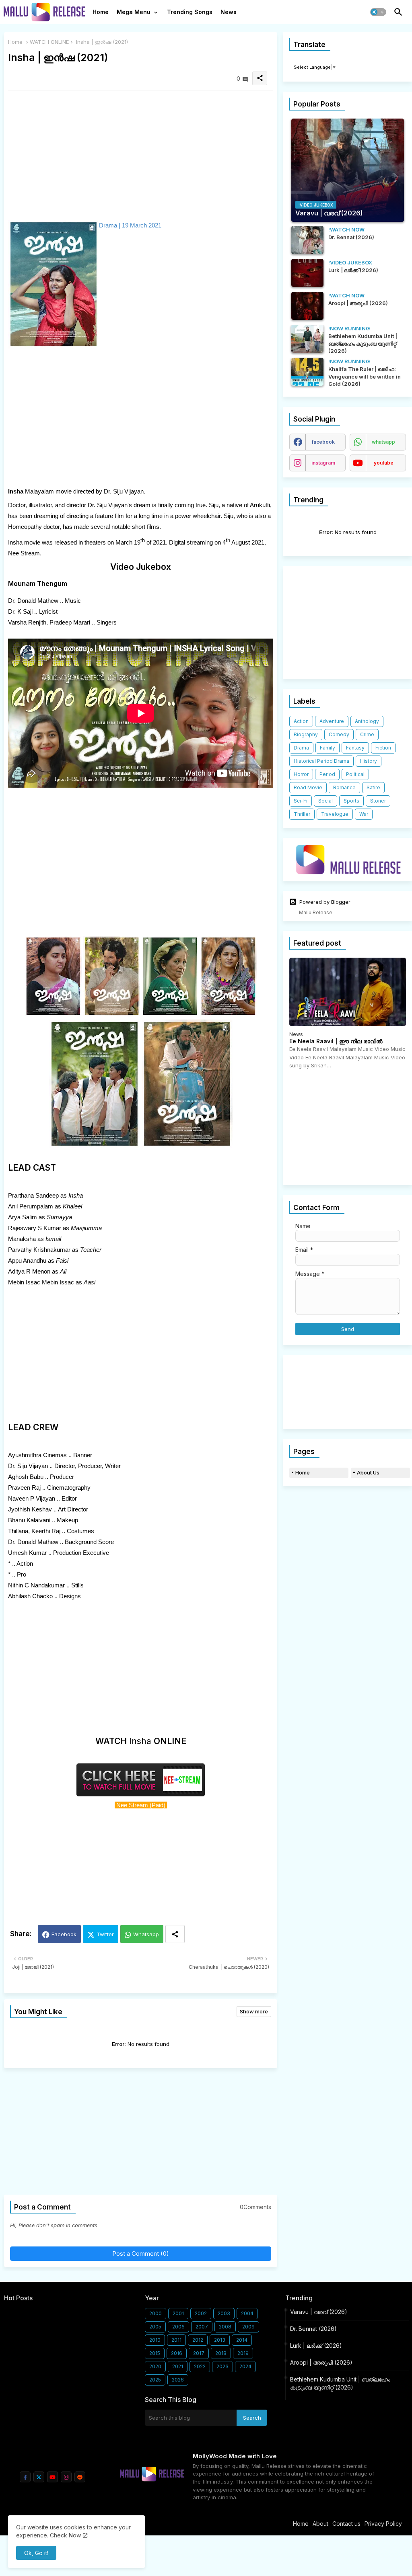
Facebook (64, 1934)
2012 (198, 2340)
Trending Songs (190, 12)
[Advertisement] (141, 153)
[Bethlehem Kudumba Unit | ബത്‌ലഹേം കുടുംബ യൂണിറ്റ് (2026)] (307, 339)
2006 (178, 2327)
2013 (220, 2340)
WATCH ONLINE (49, 42)
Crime (367, 734)
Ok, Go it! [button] (36, 2553)
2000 (156, 2313)
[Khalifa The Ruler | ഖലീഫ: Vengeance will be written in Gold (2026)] (307, 372)
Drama (301, 748)
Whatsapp (146, 1934)
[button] (378, 12)
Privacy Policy (383, 2524)
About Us (368, 1472)
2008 (225, 2327)
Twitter (105, 1934)
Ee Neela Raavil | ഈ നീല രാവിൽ (336, 1041)
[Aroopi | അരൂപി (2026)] (307, 306)
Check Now (65, 2535)
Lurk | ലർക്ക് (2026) (316, 2346)
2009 (248, 2327)
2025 (155, 2380)
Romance (344, 787)
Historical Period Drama (321, 761)
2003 (224, 2313)
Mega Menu (134, 12)
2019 (243, 2353)
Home (101, 12)
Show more (254, 2011)
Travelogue (335, 814)
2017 (199, 2353)
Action (301, 721)
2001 (178, 2313)
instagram (323, 463)
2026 (178, 2380)
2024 (245, 2366)
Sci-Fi (301, 801)
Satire (373, 787)
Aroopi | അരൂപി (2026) (321, 2362)
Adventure (332, 721)
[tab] (101, 14)
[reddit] (80, 2477)
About (320, 2524)
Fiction (383, 748)
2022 (200, 2366)
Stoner (378, 801)
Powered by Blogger (325, 902)
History (369, 761)
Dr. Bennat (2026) (313, 2329)
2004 (247, 2313)
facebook (323, 442)
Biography (306, 734)
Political (355, 774)
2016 (177, 2353)
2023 (222, 2366)
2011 (176, 2340)
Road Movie (308, 787)
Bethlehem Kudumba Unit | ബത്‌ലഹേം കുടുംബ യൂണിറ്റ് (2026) (340, 2383)
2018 (221, 2353)
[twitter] (39, 2477)
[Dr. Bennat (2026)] (307, 240)
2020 (155, 2366)
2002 (201, 2313)
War (364, 814)
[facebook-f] (25, 2477)
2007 (202, 2327)
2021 (178, 2366)
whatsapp (383, 442)
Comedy (339, 734)
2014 (242, 2340)
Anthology (367, 721)
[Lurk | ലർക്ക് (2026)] (307, 273)
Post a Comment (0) (141, 2253)
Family (328, 748)
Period (327, 774)
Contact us (346, 2524)
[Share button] (175, 1934)
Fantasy (355, 748)
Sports (351, 801)
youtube (384, 463)
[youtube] (53, 2477)
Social (325, 801)
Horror (301, 774)
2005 (155, 2327)
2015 (155, 2353)
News (229, 12)
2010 (155, 2340)
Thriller (302, 814)
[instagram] (66, 2477)
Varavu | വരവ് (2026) (319, 2312)
